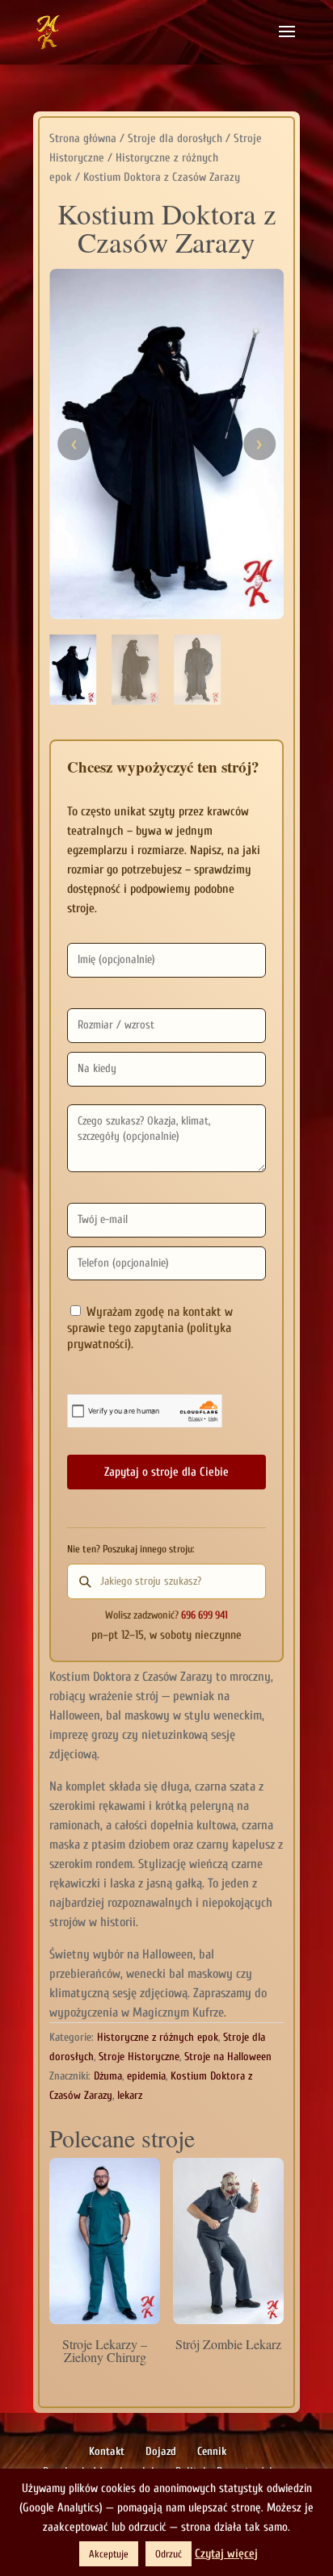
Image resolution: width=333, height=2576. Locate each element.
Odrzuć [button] (169, 2554)
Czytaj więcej (226, 2554)
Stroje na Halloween (228, 2057)
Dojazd (161, 2451)
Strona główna (83, 138)
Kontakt (107, 2451)
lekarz (130, 2095)
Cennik (212, 2451)
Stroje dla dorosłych (175, 138)
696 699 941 (204, 1615)
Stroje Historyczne (139, 2057)
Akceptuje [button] (109, 2554)
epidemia (146, 2076)
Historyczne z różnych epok (158, 2037)
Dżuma (108, 2076)
